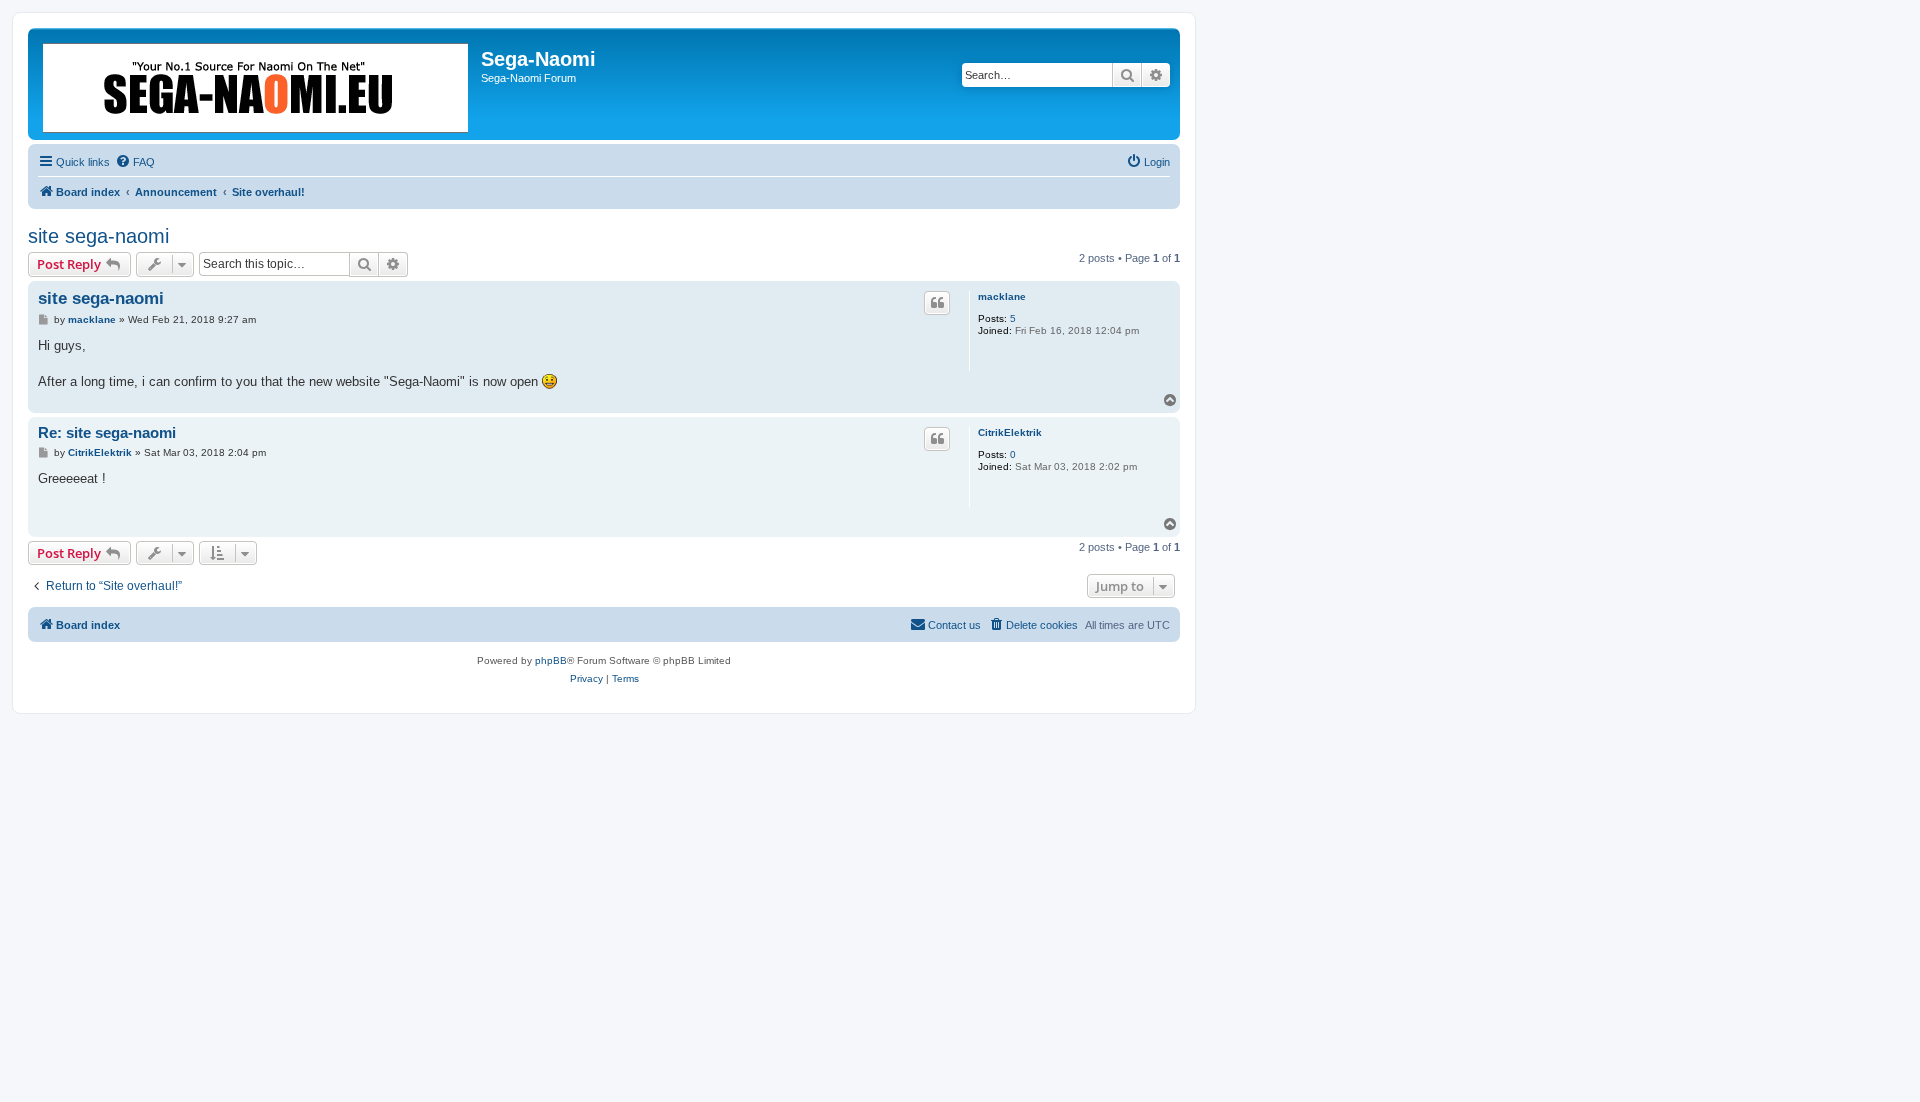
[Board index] (257, 84)
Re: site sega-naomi (107, 432)
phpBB (551, 660)
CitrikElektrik (1010, 432)
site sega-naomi (98, 236)
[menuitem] (135, 162)
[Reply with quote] (937, 303)
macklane (1002, 296)
